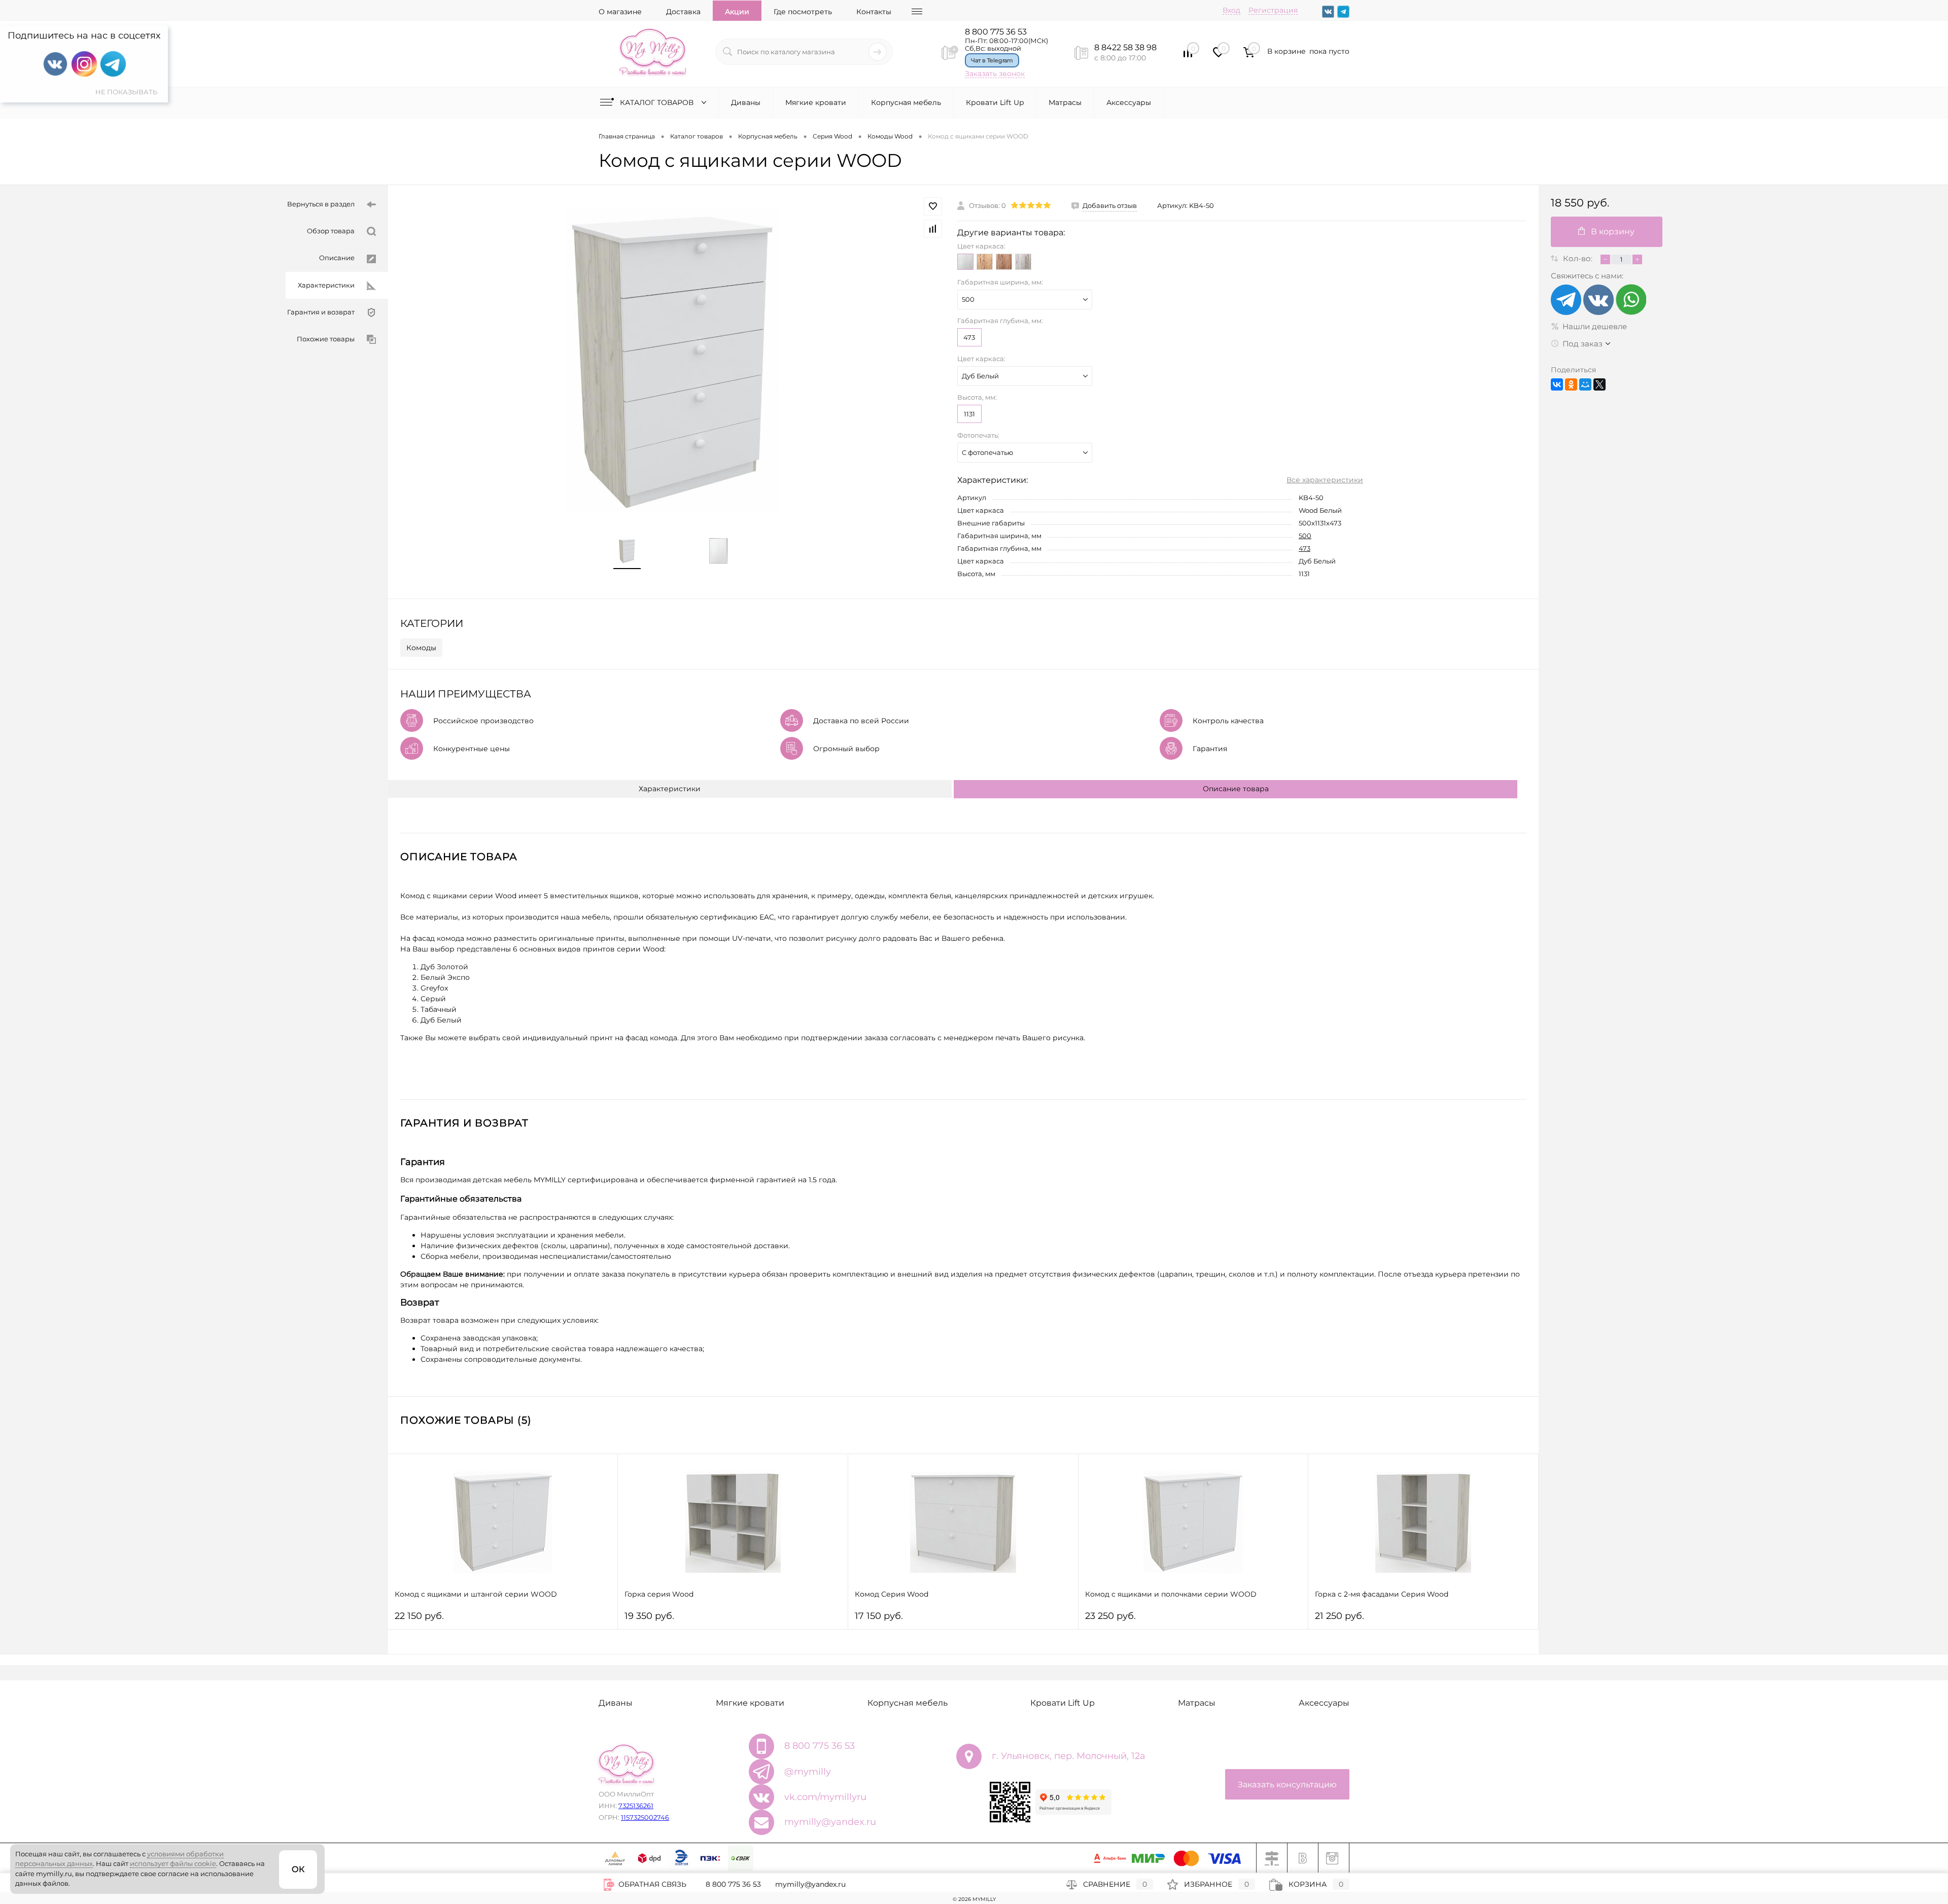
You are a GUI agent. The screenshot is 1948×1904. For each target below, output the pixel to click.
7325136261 (636, 1806)
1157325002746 (645, 1817)
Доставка (683, 12)
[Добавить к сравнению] (933, 229)
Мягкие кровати (816, 102)
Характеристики (326, 285)
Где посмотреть (803, 12)
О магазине (620, 12)
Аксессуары (1129, 102)
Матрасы (1065, 102)
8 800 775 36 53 (996, 32)
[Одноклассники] (1571, 384)
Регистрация (1273, 10)
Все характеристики (1325, 480)
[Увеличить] (673, 361)
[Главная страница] (652, 52)
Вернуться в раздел (321, 204)
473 (969, 337)
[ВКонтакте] (1557, 384)
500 (1305, 536)
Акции (737, 12)
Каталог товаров (658, 102)
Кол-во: (1579, 258)
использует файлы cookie (173, 1863)
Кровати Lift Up (995, 102)
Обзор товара (331, 231)
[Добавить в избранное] (933, 206)
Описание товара (1236, 789)
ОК (298, 1869)
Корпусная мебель (906, 102)
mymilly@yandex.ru (830, 1822)
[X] (1599, 384)
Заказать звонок (995, 74)
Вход (1231, 10)
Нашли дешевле (1595, 326)
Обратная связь (651, 1884)
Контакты (874, 12)
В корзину (1613, 232)
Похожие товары (326, 339)
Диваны (746, 102)
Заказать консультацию (1287, 1785)
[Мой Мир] (1585, 384)
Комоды (421, 648)
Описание (337, 258)
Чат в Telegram (992, 60)
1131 (969, 414)
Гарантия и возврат (321, 312)
